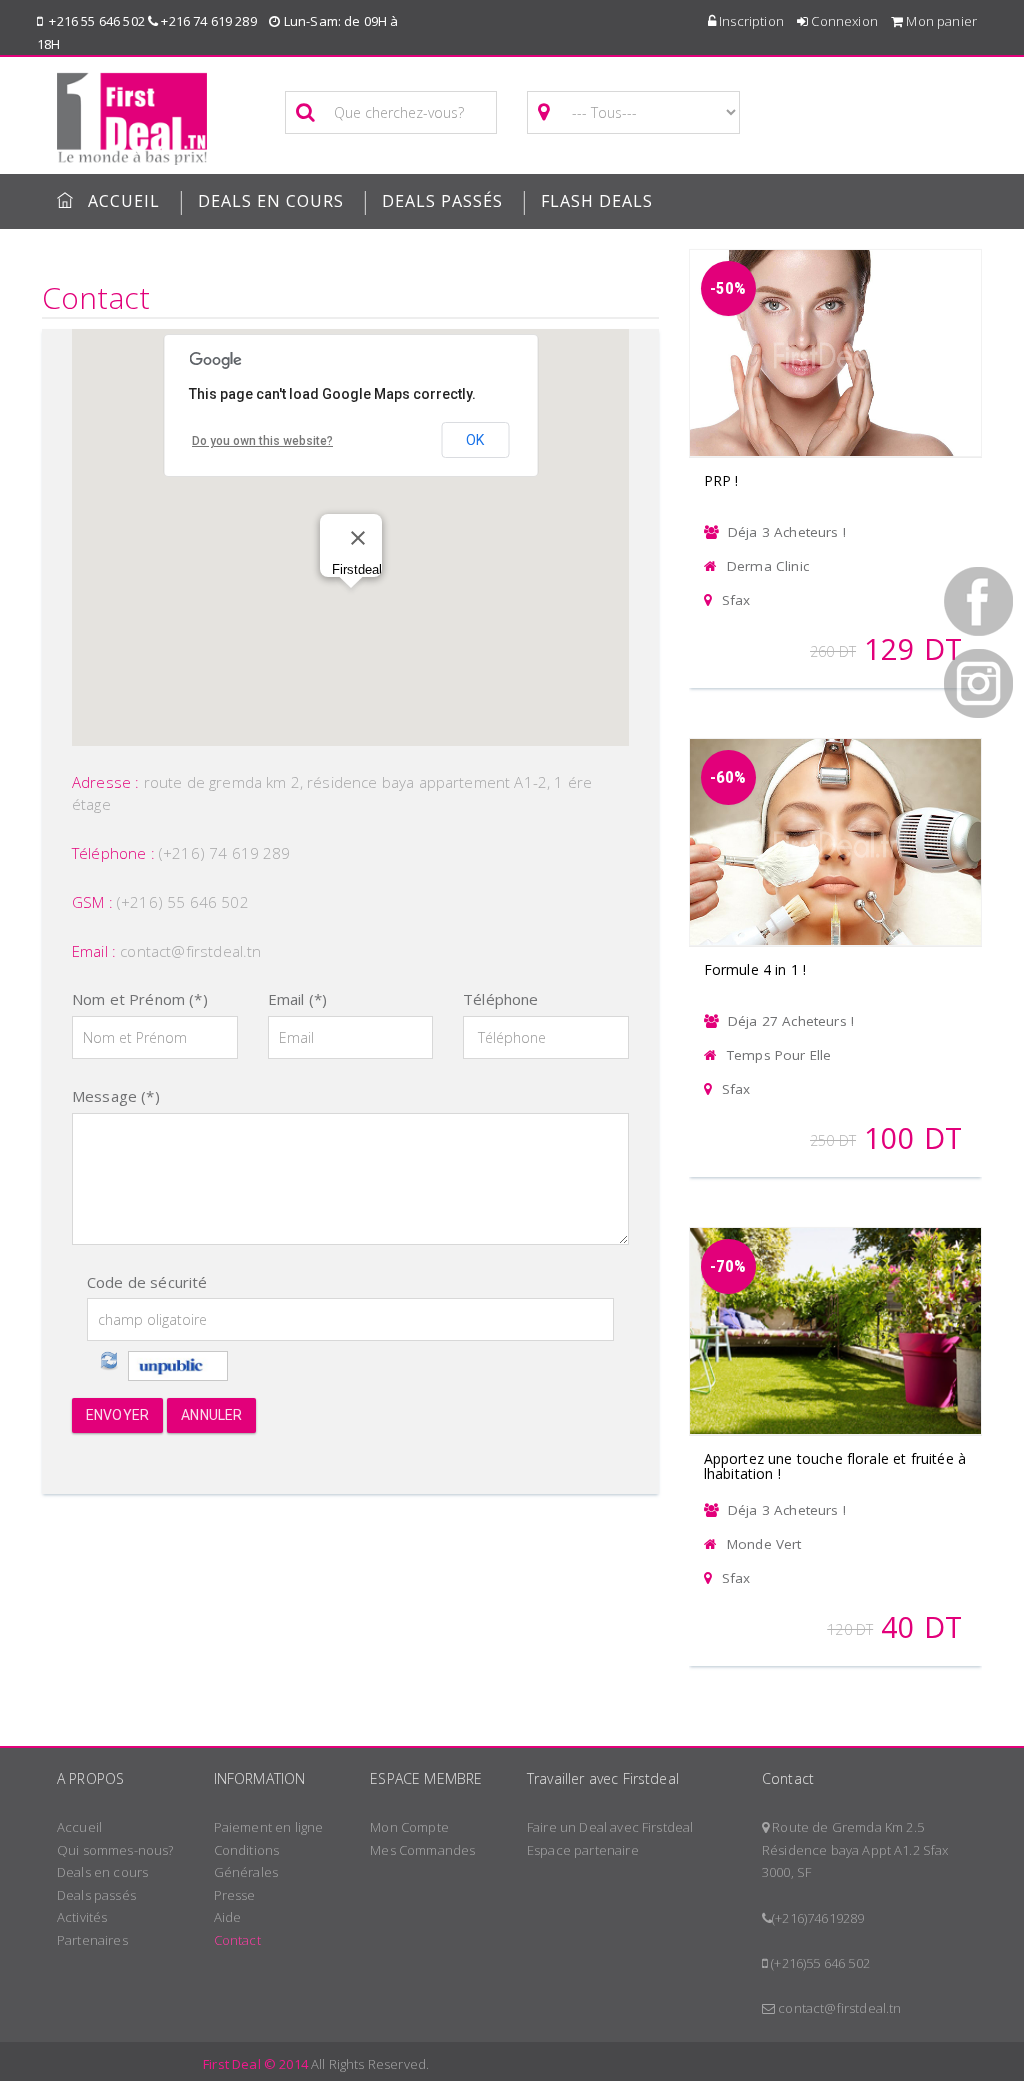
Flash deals (597, 201)
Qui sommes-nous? (115, 1850)
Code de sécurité (147, 1282)
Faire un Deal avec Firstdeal (610, 1827)
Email (297, 999)
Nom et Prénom (140, 999)
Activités (82, 1917)
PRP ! (721, 480)
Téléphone (500, 999)
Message (116, 1096)
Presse (235, 1895)
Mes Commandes (422, 1850)
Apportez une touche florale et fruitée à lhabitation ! (835, 1466)
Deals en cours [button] (271, 201)
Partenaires (92, 1940)
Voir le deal (835, 327)
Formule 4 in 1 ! (755, 969)
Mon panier (940, 21)
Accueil (79, 1827)
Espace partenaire (583, 1850)
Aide (228, 1917)
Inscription (750, 21)
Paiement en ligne (269, 1827)
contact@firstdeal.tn (190, 951)
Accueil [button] (124, 201)
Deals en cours (102, 1872)
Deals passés (442, 201)
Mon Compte (409, 1827)
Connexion (843, 21)
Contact (237, 1940)
